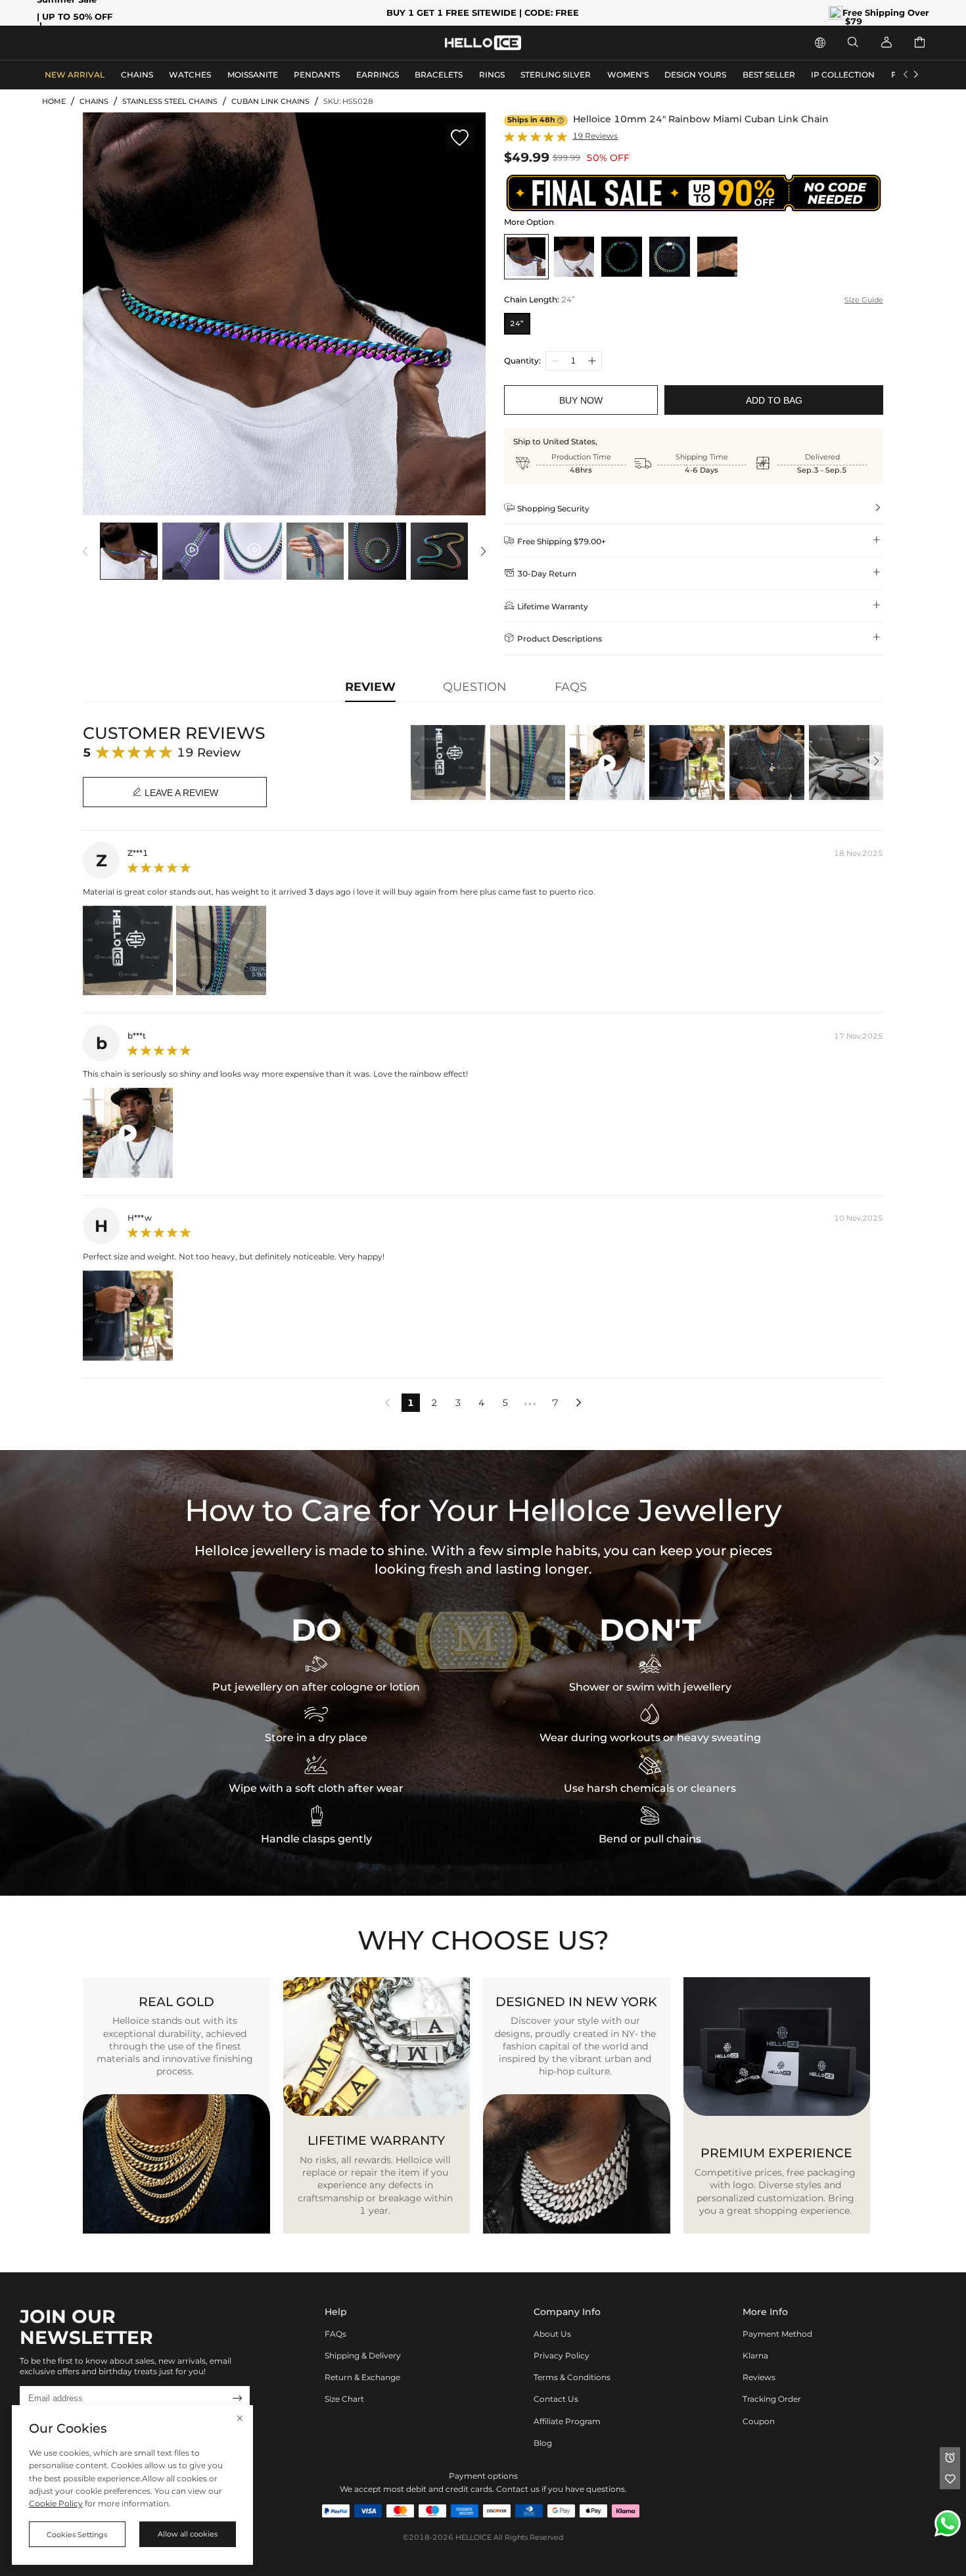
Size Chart (344, 2399)
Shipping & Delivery (363, 2355)
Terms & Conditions (572, 2377)
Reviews (759, 2377)
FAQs (335, 2334)
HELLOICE (473, 2538)
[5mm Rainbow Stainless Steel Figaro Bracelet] (622, 256)
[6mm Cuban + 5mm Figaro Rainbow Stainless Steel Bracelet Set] (717, 256)
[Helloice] (483, 43)
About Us (552, 2334)
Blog (543, 2443)
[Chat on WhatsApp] (948, 2523)
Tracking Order (772, 2399)
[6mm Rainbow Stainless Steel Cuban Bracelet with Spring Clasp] (670, 256)
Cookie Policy (56, 2503)
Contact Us (556, 2399)
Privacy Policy (562, 2355)
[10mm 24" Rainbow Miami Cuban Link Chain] (526, 256)
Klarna (755, 2355)
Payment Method (777, 2334)
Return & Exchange (362, 2377)
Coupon (759, 2421)
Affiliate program (567, 2421)
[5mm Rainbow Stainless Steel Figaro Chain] (574, 256)
